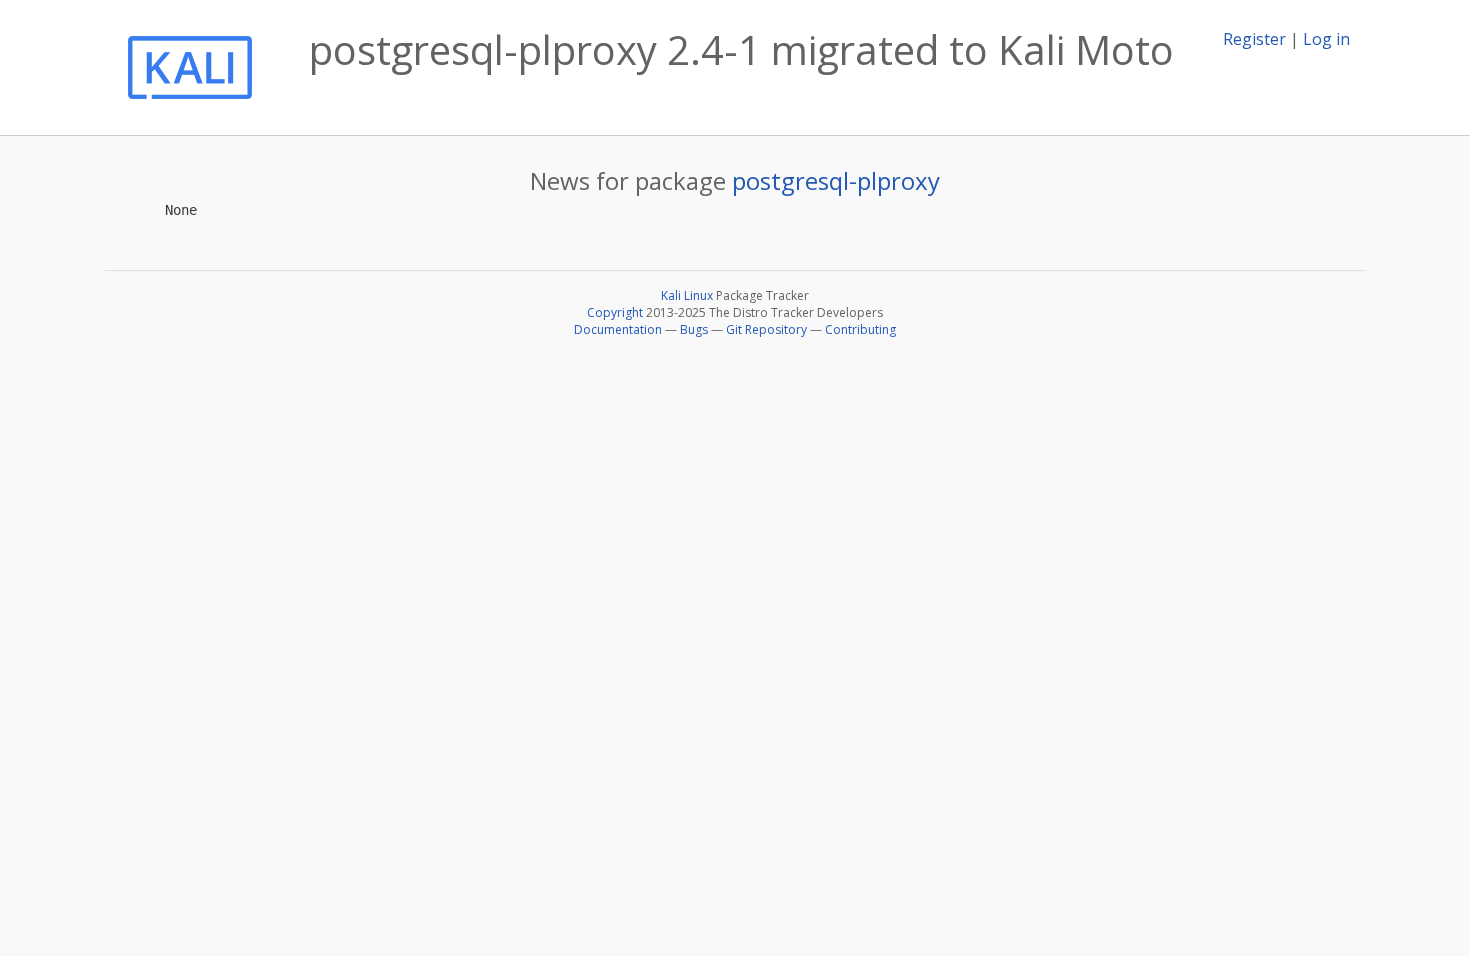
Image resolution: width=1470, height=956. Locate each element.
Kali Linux (687, 295)
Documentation (618, 329)
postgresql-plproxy (836, 180)
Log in (1326, 39)
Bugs (694, 329)
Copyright (615, 312)
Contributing (860, 329)
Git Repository (766, 329)
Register (1254, 39)
